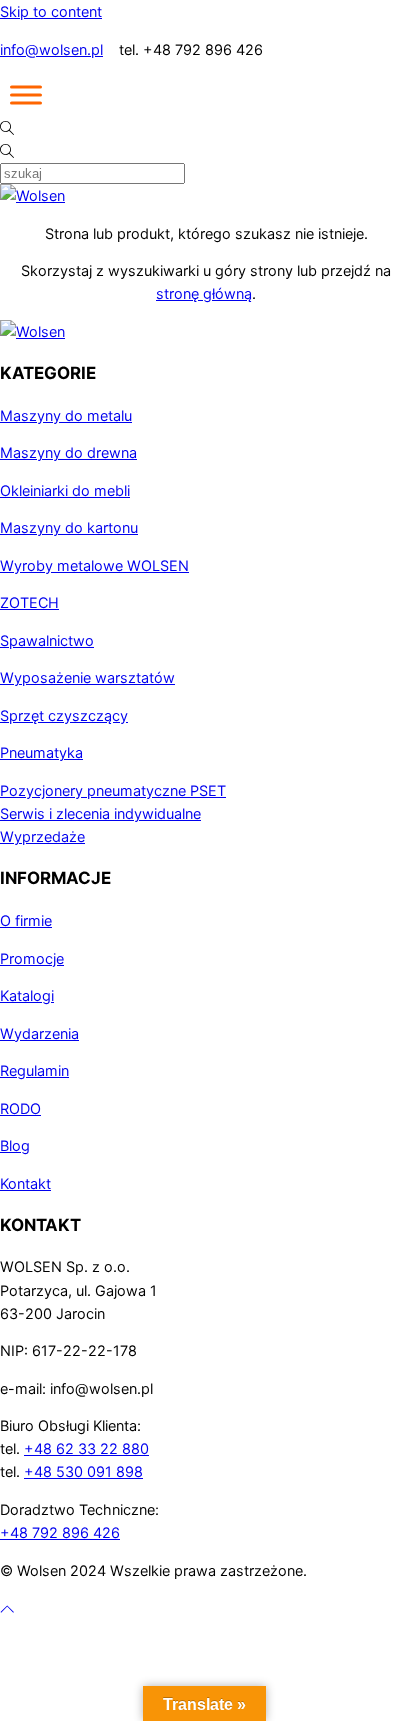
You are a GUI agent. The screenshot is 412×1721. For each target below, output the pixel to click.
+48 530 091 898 (83, 1471)
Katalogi (27, 995)
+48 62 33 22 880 (86, 1448)
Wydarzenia (39, 1033)
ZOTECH (29, 602)
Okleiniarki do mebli (65, 490)
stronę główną (204, 293)
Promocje (32, 958)
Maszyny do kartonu (69, 527)
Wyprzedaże (42, 836)
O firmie (26, 920)
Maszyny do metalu (66, 415)
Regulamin (34, 1070)
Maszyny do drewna (68, 452)
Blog (15, 1145)
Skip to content (51, 11)
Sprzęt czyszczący (64, 715)
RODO (20, 1108)
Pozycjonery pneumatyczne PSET (113, 790)
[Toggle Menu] (26, 95)
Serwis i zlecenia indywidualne (100, 813)
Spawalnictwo (47, 640)
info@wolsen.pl (51, 49)
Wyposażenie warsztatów (87, 677)
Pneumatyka (41, 752)
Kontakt (25, 1183)
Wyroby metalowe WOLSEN (94, 565)
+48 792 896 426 (60, 1532)
